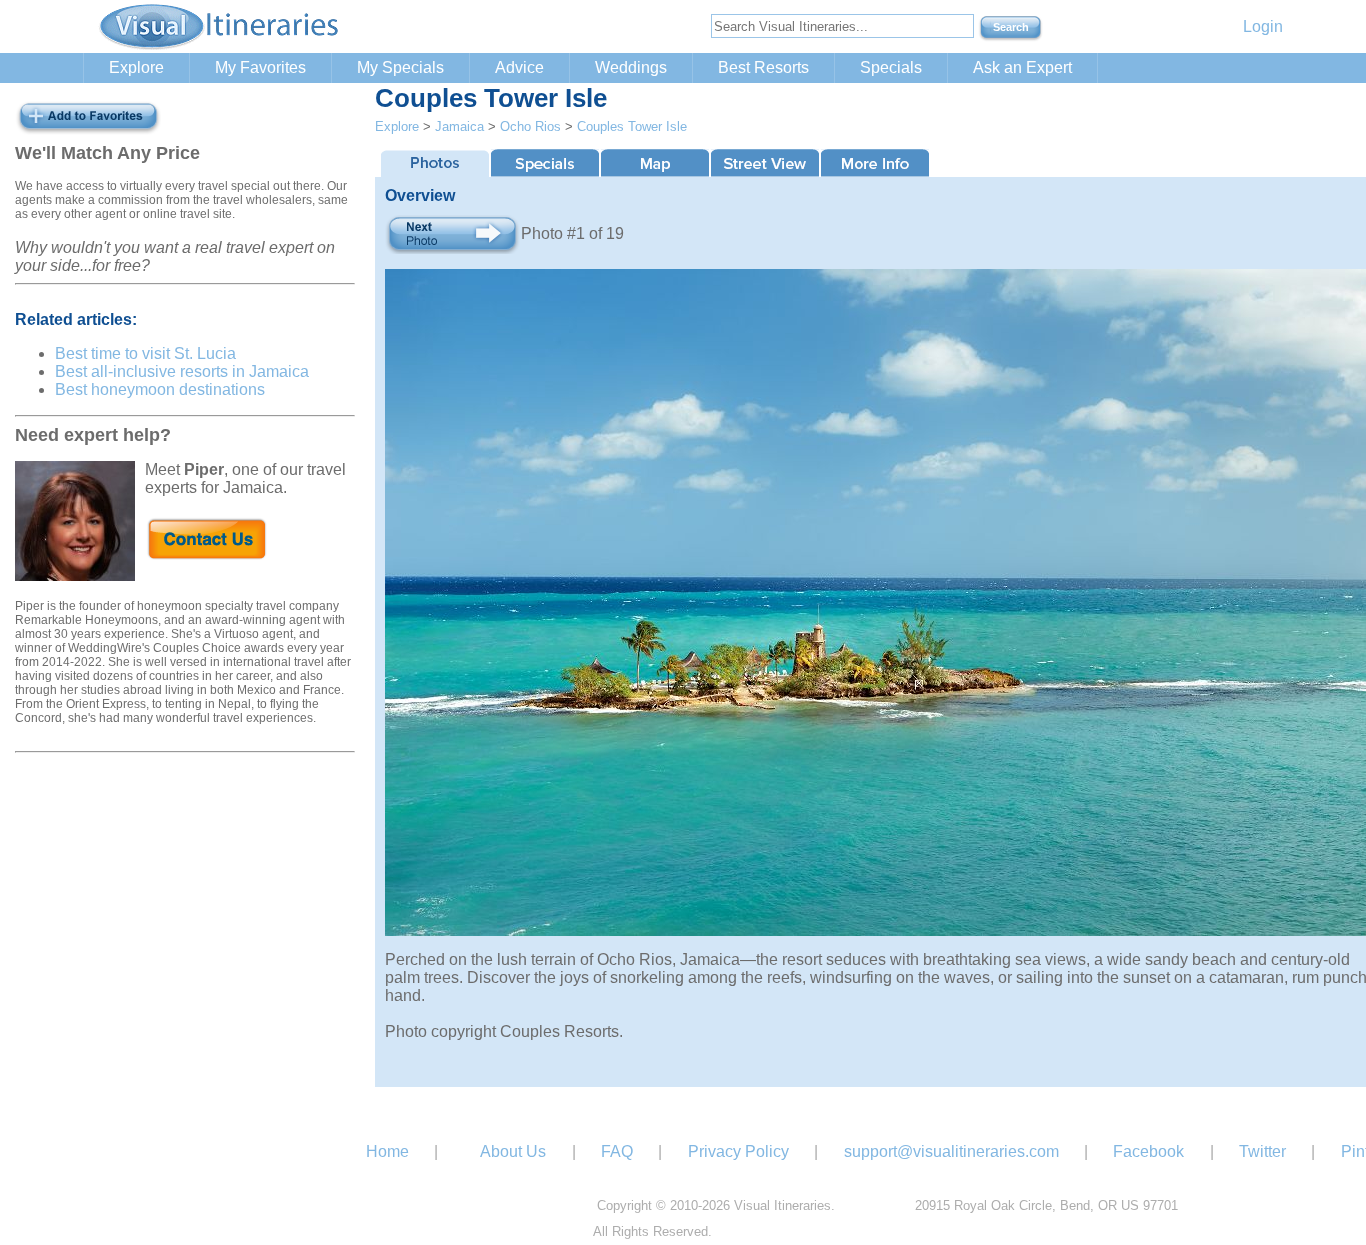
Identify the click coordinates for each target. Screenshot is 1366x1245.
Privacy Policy (738, 1151)
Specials (891, 67)
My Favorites (260, 67)
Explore (136, 67)
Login (1263, 26)
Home (387, 1151)
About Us (513, 1151)
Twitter (1262, 1151)
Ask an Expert (1022, 67)
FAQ (617, 1151)
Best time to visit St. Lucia (145, 353)
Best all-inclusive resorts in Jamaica (182, 371)
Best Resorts (763, 67)
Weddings (631, 67)
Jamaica (459, 126)
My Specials (400, 67)
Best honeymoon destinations (160, 389)
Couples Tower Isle (632, 126)
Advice (519, 67)
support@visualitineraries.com (951, 1151)
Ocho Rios (530, 126)
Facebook (1148, 1151)
